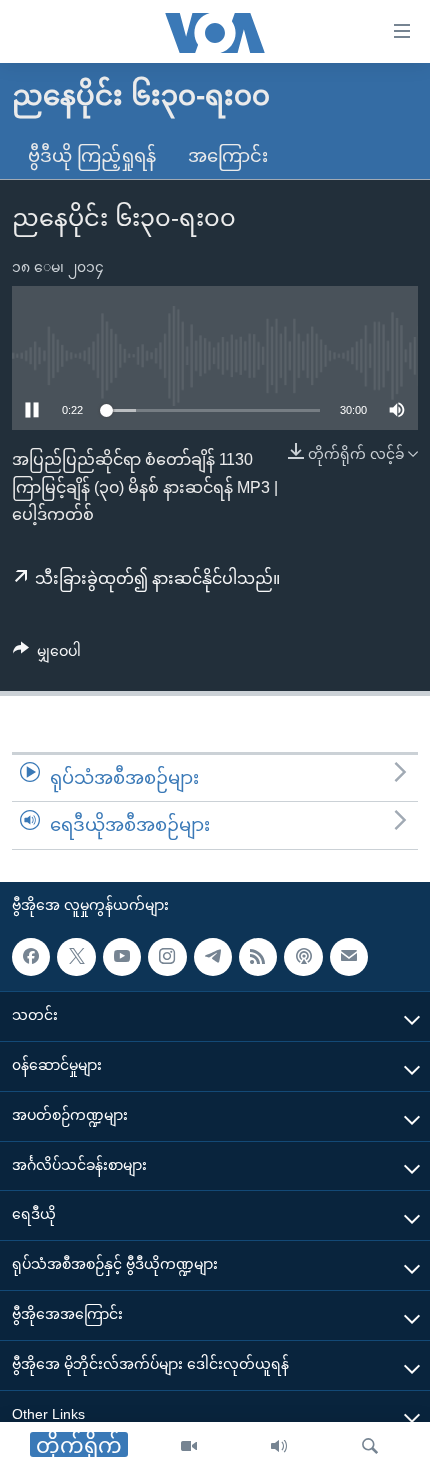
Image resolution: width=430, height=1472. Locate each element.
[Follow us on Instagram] (167, 957)
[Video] (189, 1447)
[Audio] (279, 1447)
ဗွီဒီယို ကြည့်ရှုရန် (92, 156)
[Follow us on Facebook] (31, 957)
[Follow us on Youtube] (122, 957)
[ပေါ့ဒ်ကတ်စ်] (303, 957)
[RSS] (258, 957)
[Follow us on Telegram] (213, 957)
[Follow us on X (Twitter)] (76, 957)
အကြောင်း (228, 156)
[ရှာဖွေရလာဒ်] (370, 1447)
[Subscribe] (349, 957)
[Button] (47, 655)
